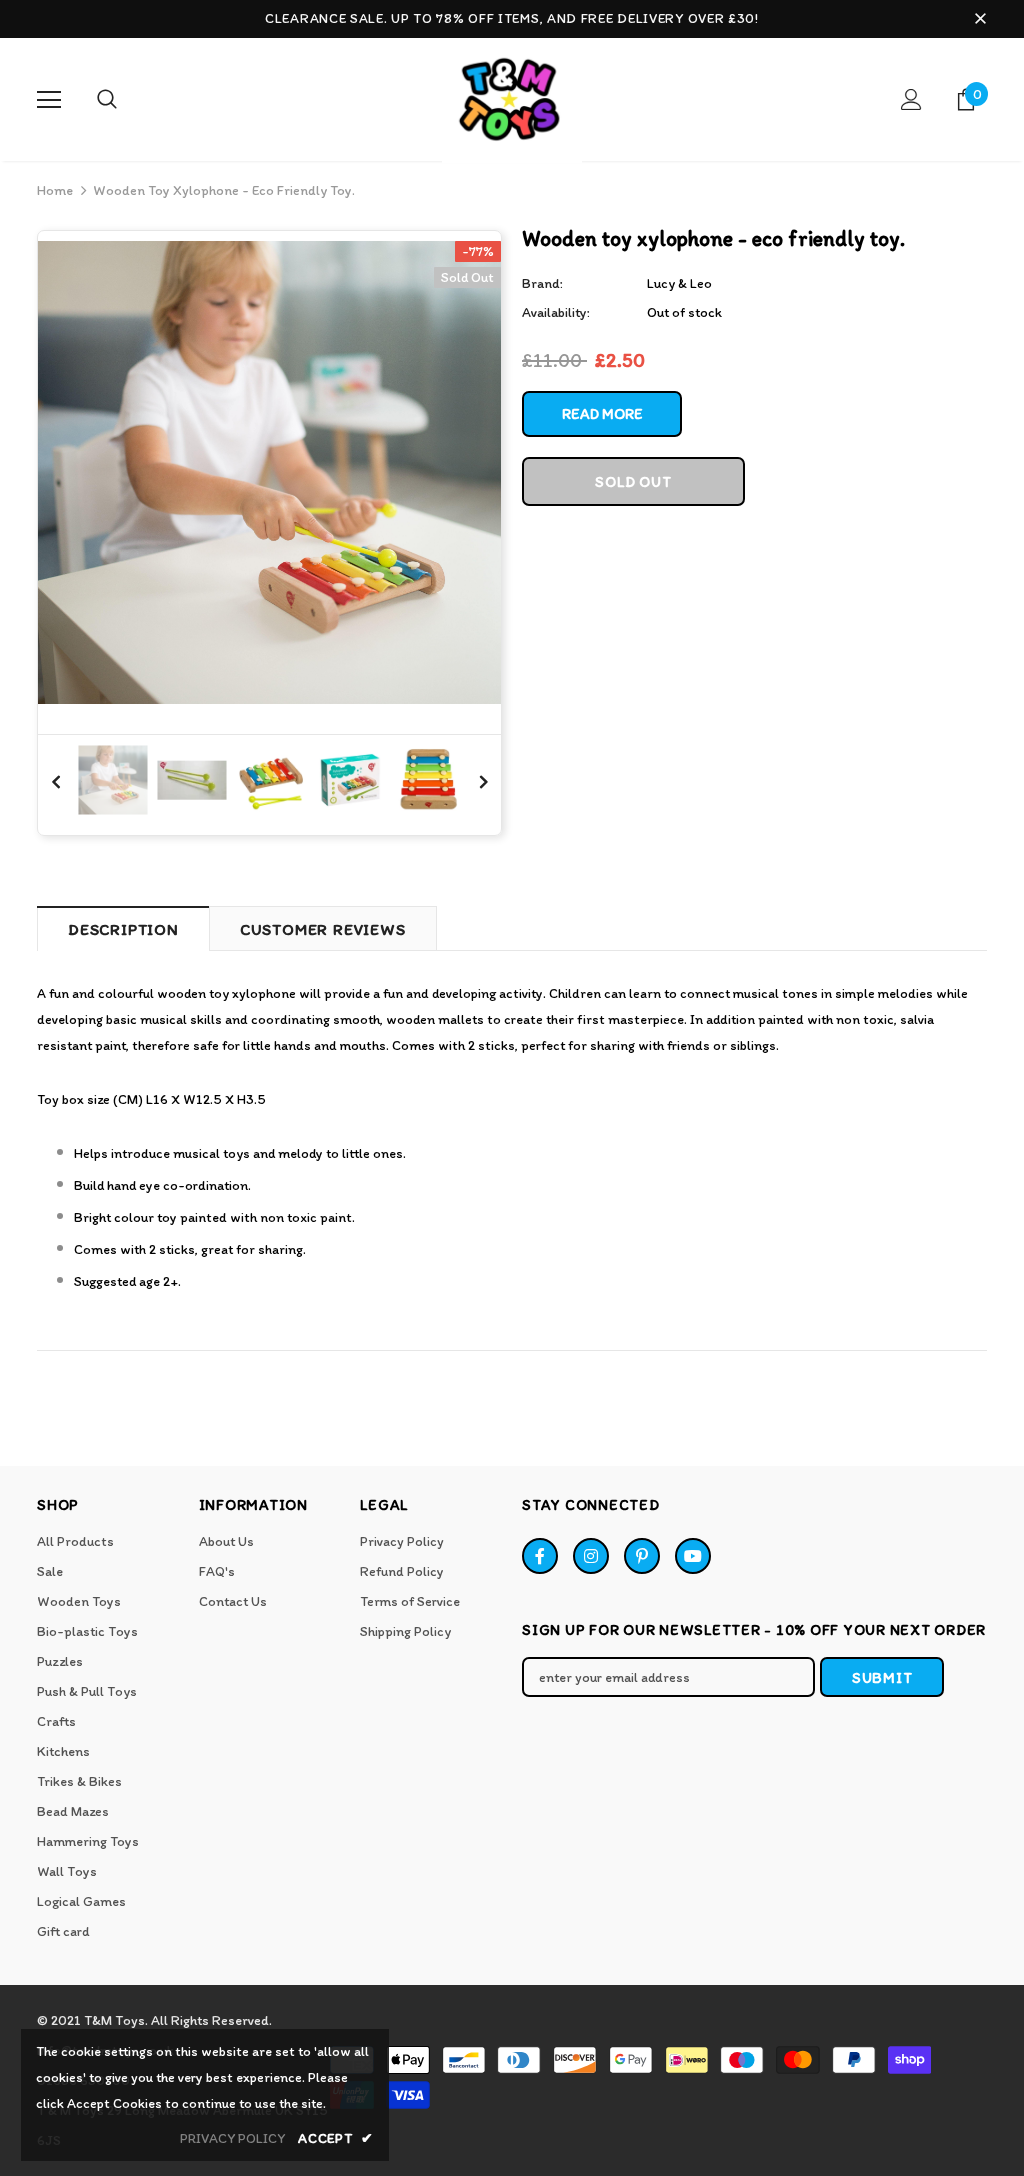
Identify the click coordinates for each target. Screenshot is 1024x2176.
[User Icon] (911, 99)
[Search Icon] (107, 100)
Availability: (556, 312)
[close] (980, 19)
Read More (602, 414)
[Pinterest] (642, 1556)
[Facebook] (540, 1556)
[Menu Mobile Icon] (49, 100)
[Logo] (512, 103)
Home (55, 190)
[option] (269, 472)
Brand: (542, 283)
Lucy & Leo (679, 283)
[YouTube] (693, 1556)
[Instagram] (591, 1556)
